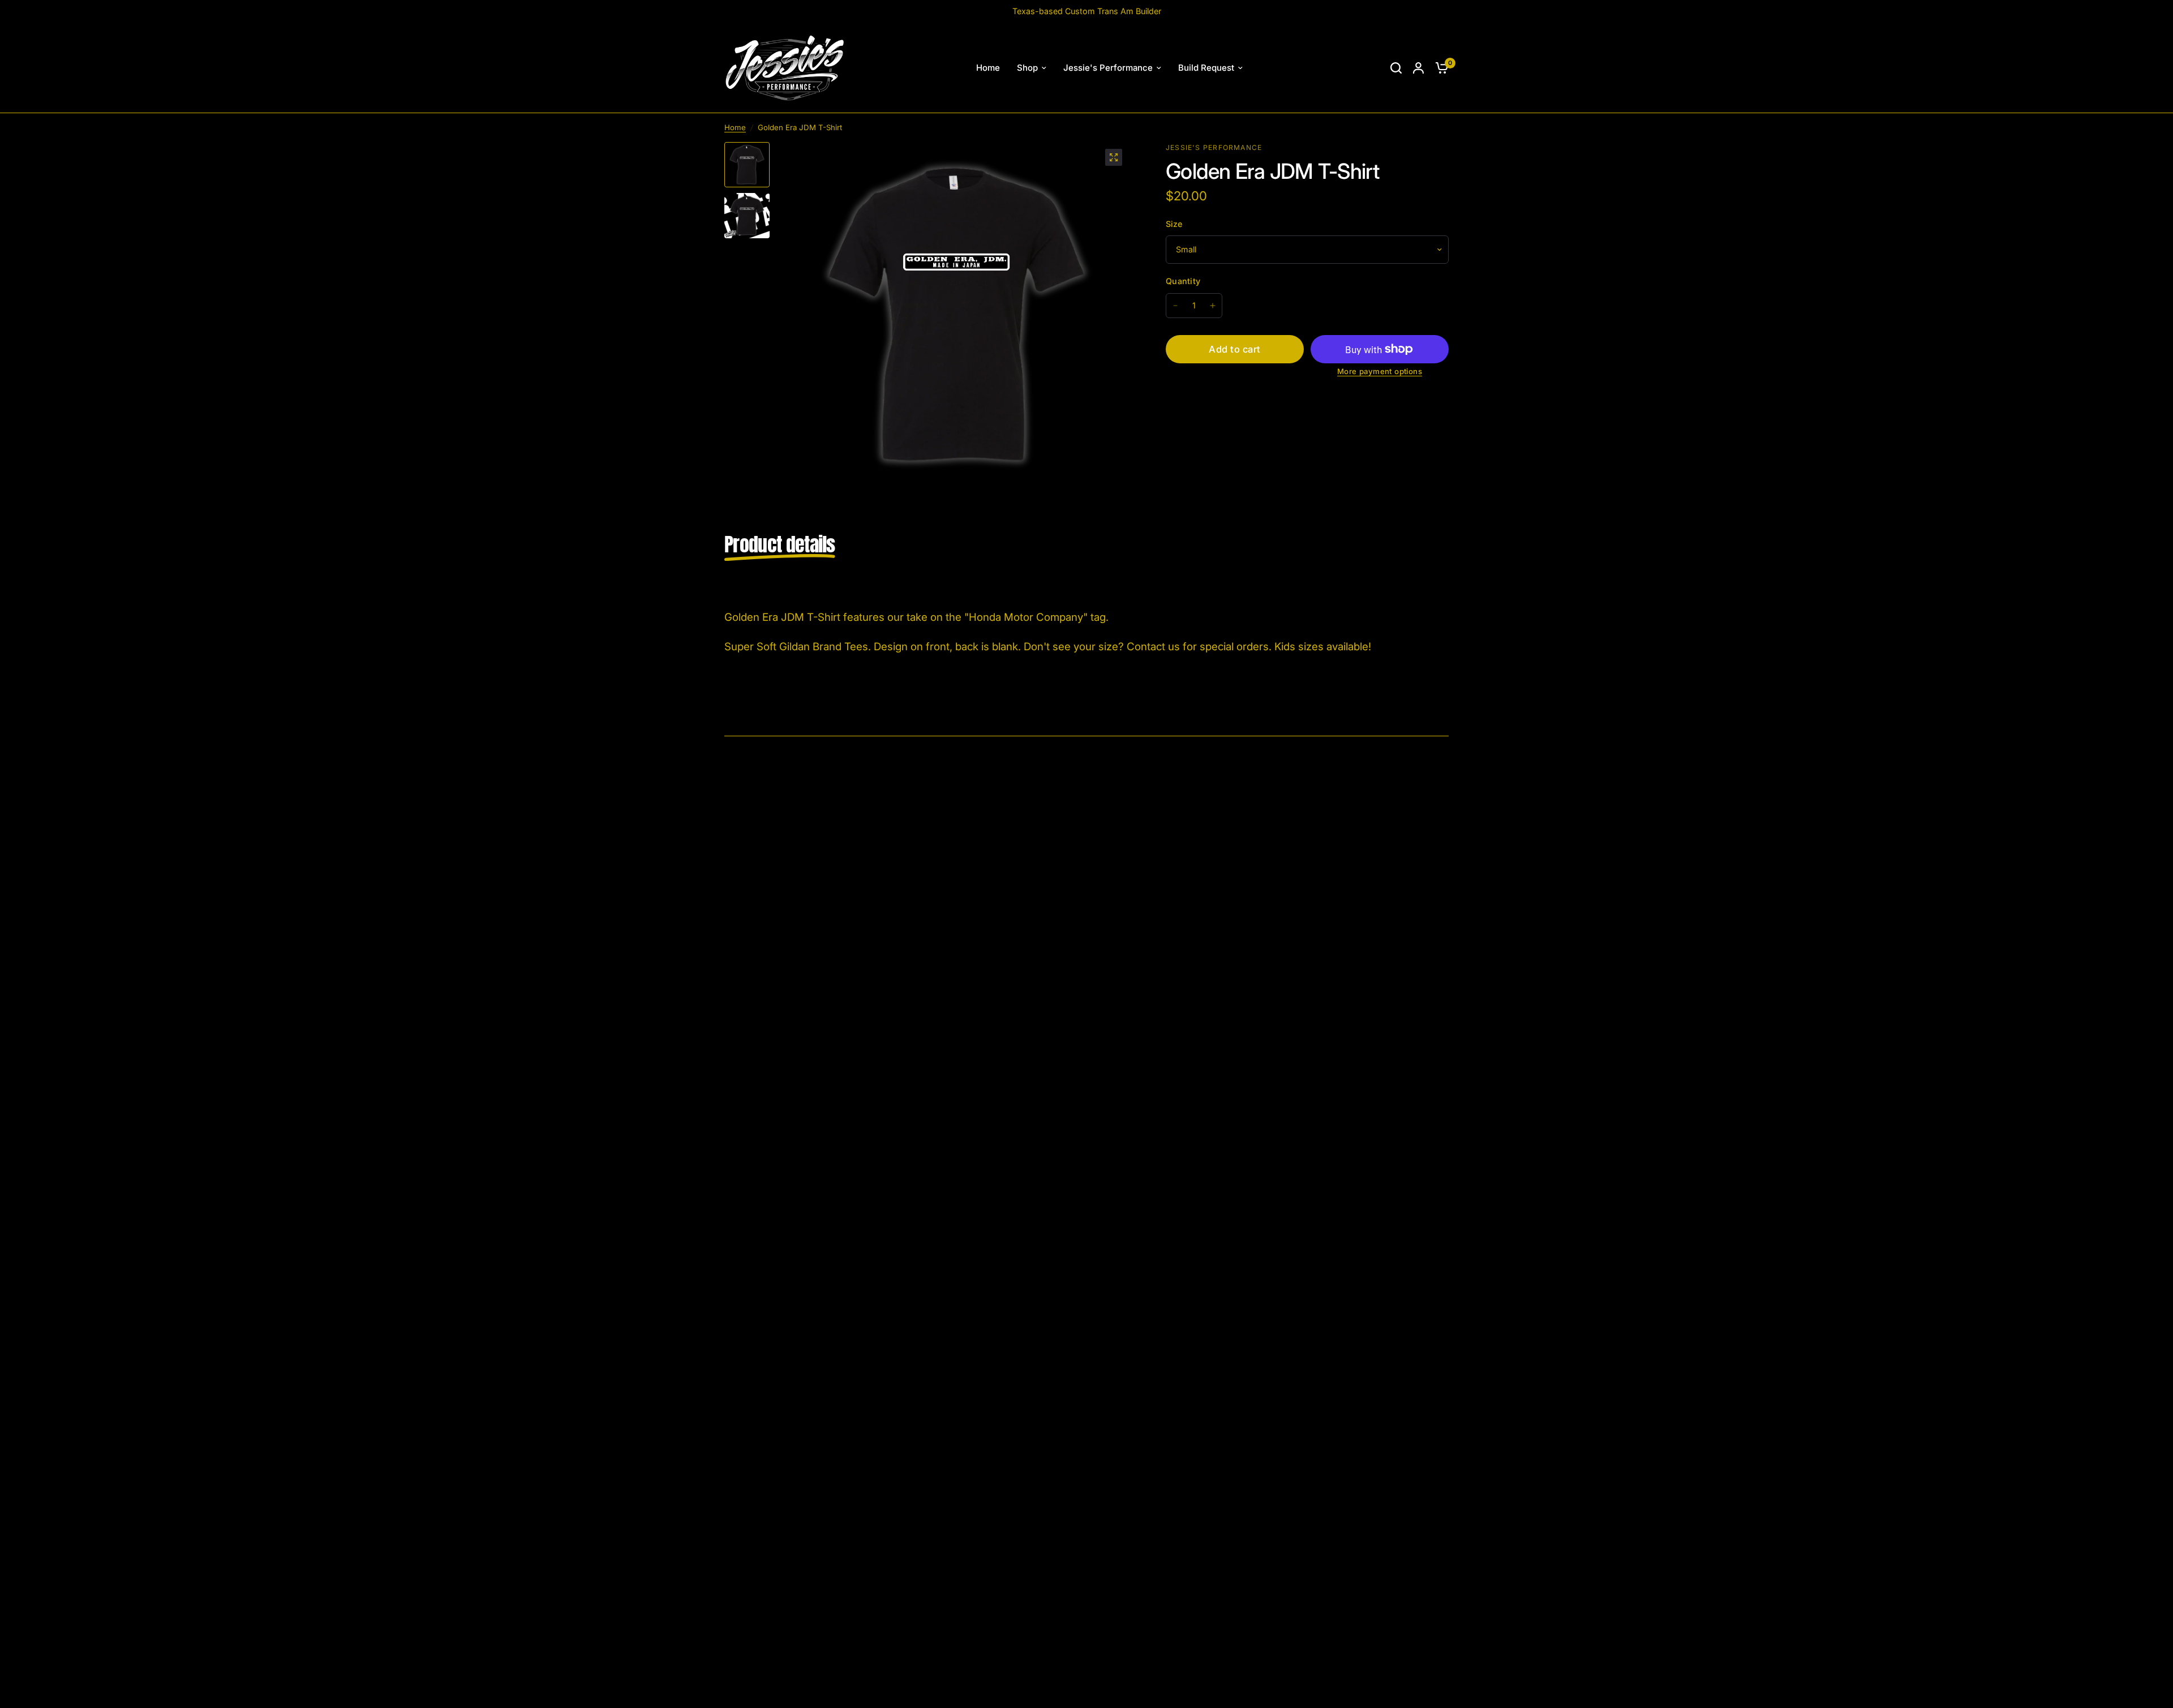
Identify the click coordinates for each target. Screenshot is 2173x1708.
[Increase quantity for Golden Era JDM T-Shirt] (1213, 306)
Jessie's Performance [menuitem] (1108, 68)
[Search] (1396, 68)
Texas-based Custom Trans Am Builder (1087, 11)
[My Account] (1418, 68)
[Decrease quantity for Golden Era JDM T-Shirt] (1175, 306)
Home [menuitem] (988, 68)
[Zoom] (1114, 157)
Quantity (1183, 281)
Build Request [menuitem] (1206, 68)
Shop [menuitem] (1027, 68)
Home (735, 127)
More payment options (1380, 372)
